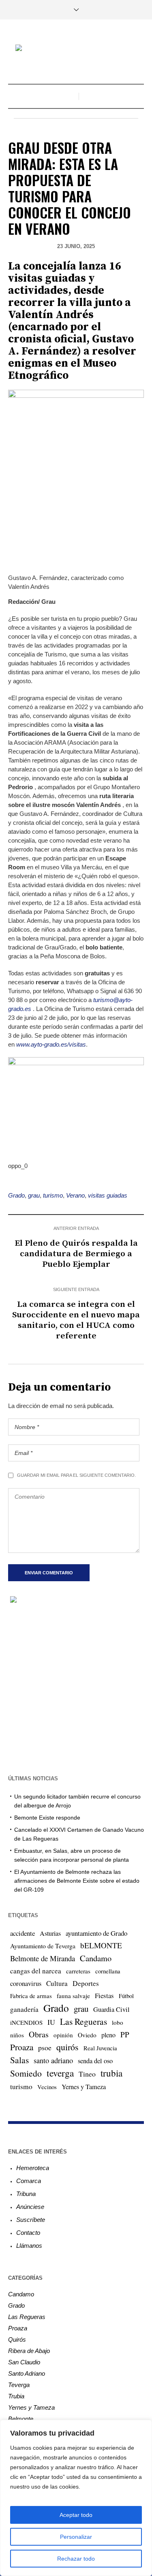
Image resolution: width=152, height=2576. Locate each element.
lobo (118, 2022)
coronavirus (26, 1983)
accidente (22, 1933)
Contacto (28, 2233)
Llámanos (29, 2246)
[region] (76, 2498)
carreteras (78, 1971)
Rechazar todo (76, 2559)
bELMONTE (101, 1945)
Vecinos (47, 2087)
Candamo (96, 1958)
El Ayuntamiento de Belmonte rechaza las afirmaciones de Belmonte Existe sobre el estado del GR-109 (77, 1881)
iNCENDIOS (26, 2022)
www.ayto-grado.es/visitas (51, 1044)
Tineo (87, 2074)
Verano (75, 1195)
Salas (19, 2060)
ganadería (24, 2009)
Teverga (19, 2385)
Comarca (29, 2181)
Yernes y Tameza (84, 2087)
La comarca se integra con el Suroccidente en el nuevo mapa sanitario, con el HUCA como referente (76, 1320)
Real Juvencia (100, 2048)
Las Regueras (83, 2021)
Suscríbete (31, 2220)
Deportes (86, 1983)
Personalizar (76, 2537)
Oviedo (87, 2035)
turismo (53, 1195)
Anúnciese (30, 2207)
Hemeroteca (33, 2168)
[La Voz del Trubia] (76, 49)
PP (125, 2034)
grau (34, 1195)
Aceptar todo (76, 2515)
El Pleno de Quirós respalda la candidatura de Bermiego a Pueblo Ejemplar (76, 1254)
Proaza (22, 2047)
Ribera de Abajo (29, 2351)
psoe (45, 2047)
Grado (16, 1195)
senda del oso (95, 2061)
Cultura (57, 1983)
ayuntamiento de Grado (96, 1933)
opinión (63, 2035)
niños (17, 2035)
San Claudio (24, 2362)
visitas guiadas (108, 1195)
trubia (111, 2073)
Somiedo (26, 2073)
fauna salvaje (73, 1996)
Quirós (17, 2339)
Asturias (50, 1933)
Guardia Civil (111, 2009)
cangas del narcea (36, 1971)
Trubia (16, 2396)
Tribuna (26, 2194)
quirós (67, 2047)
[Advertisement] (76, 1688)
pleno (108, 2035)
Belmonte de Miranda (43, 1958)
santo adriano (53, 2060)
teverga (60, 2073)
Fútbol (126, 1996)
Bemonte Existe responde (47, 1818)
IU (51, 2022)
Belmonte (21, 2419)
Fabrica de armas (31, 1996)
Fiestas (104, 1995)
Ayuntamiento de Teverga (43, 1946)
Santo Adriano (27, 2373)
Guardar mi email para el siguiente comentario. (76, 1475)
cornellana (108, 1971)
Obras (39, 2034)
